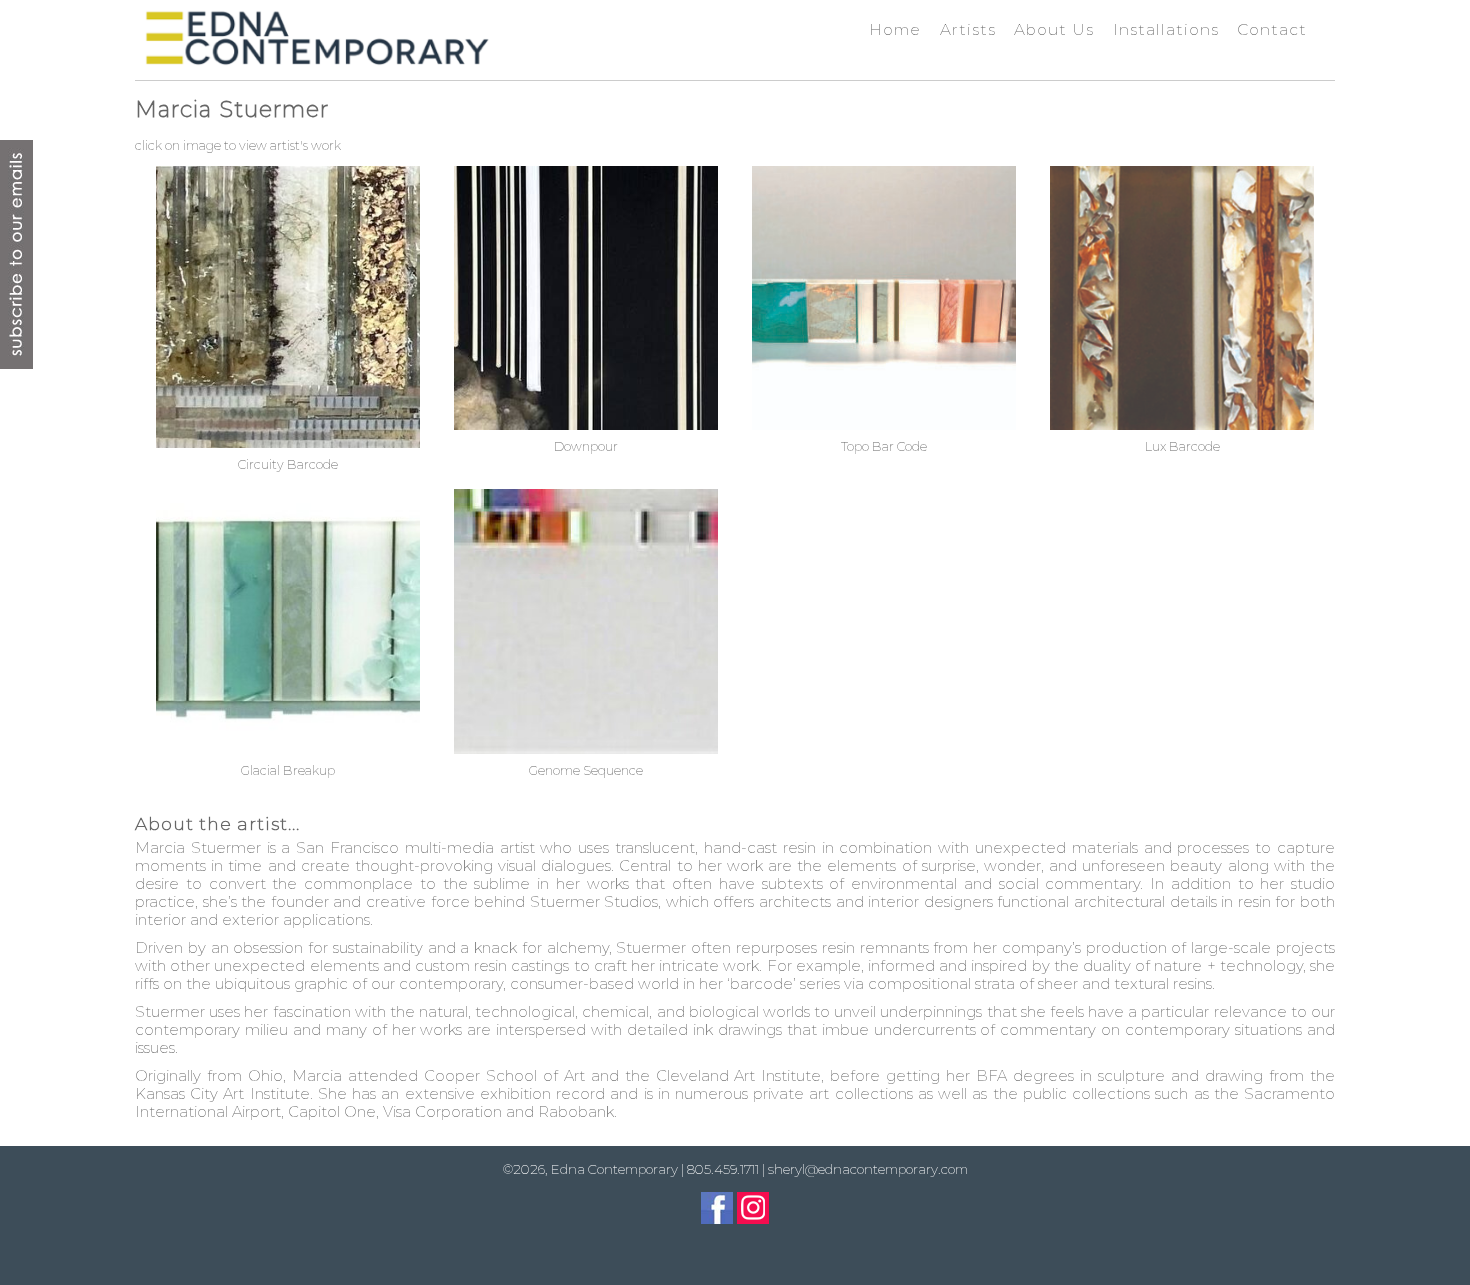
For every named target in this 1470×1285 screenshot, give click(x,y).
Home (895, 29)
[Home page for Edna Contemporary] (316, 38)
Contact (1272, 29)
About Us (1054, 29)
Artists (968, 29)
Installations (1166, 29)
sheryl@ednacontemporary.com (868, 1169)
